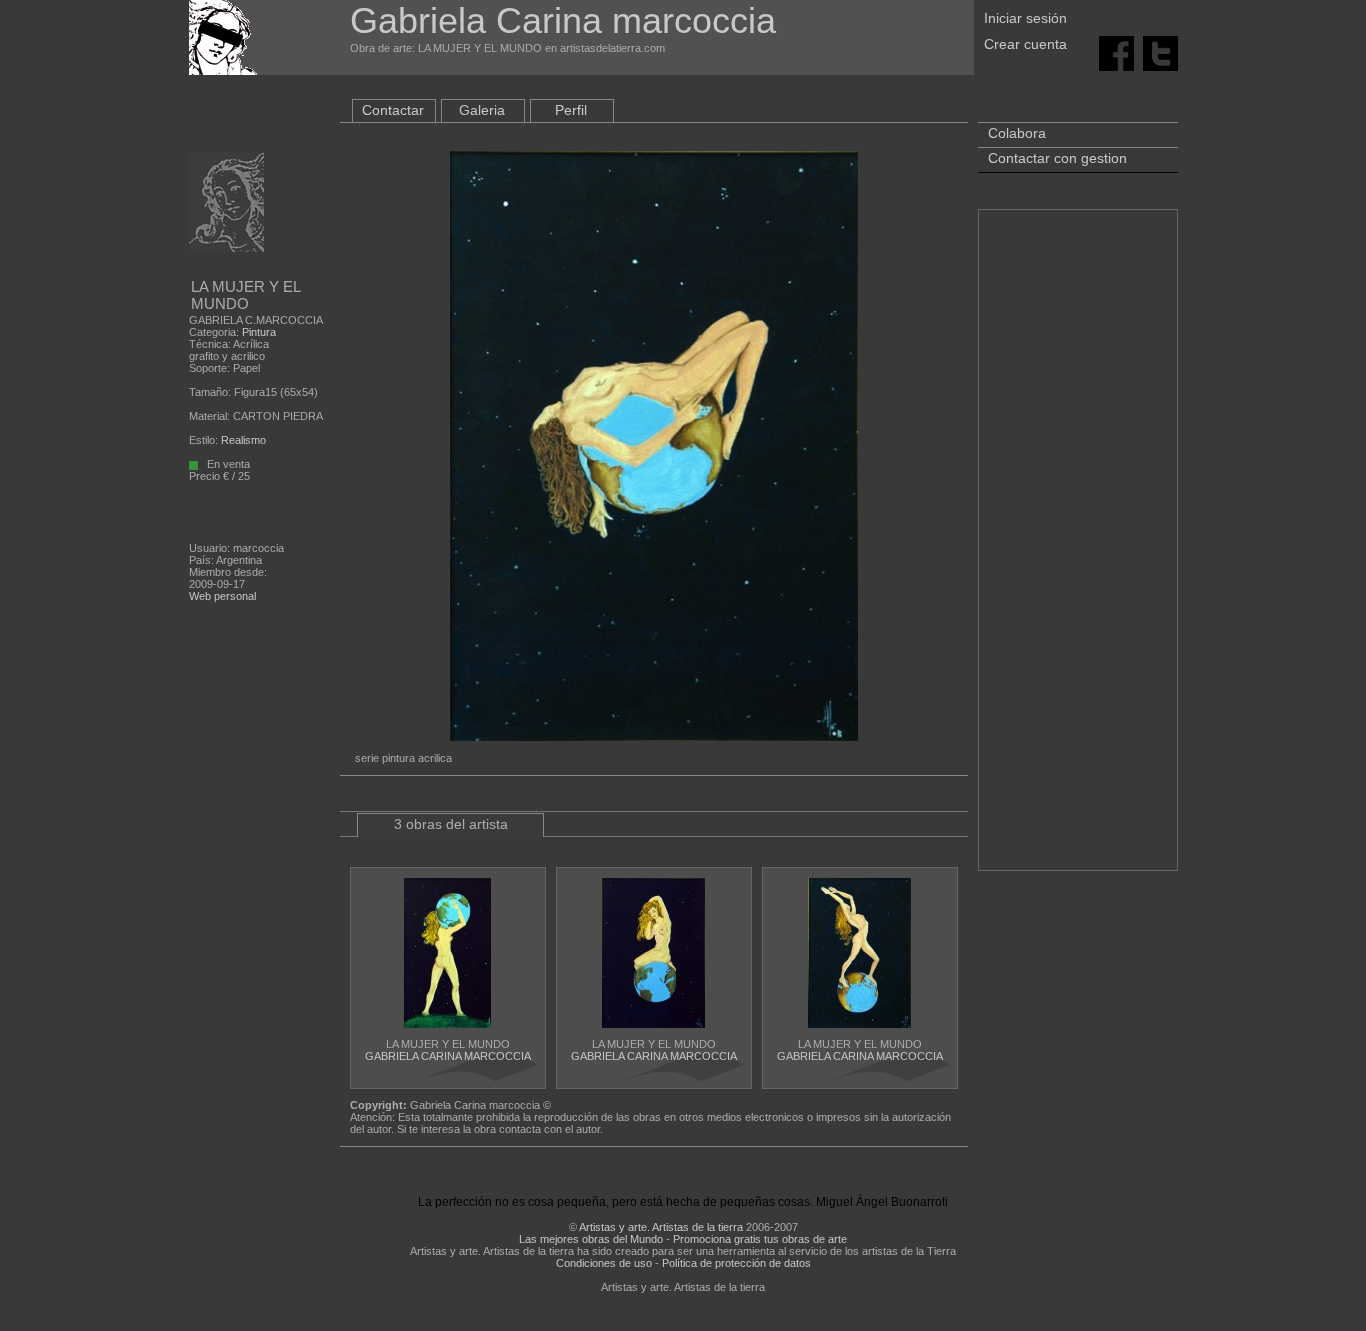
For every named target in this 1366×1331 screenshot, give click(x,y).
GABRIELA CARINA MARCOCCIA (448, 1056)
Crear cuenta (1025, 44)
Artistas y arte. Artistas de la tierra (661, 1227)
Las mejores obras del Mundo (591, 1239)
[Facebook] (1116, 52)
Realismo (243, 440)
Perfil (571, 110)
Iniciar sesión (1025, 18)
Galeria (482, 110)
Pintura (259, 332)
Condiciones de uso (604, 1263)
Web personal (222, 596)
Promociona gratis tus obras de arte (760, 1239)
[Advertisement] (1078, 550)
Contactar (393, 110)
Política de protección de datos (736, 1263)
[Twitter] (1160, 52)
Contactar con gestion (1057, 158)
